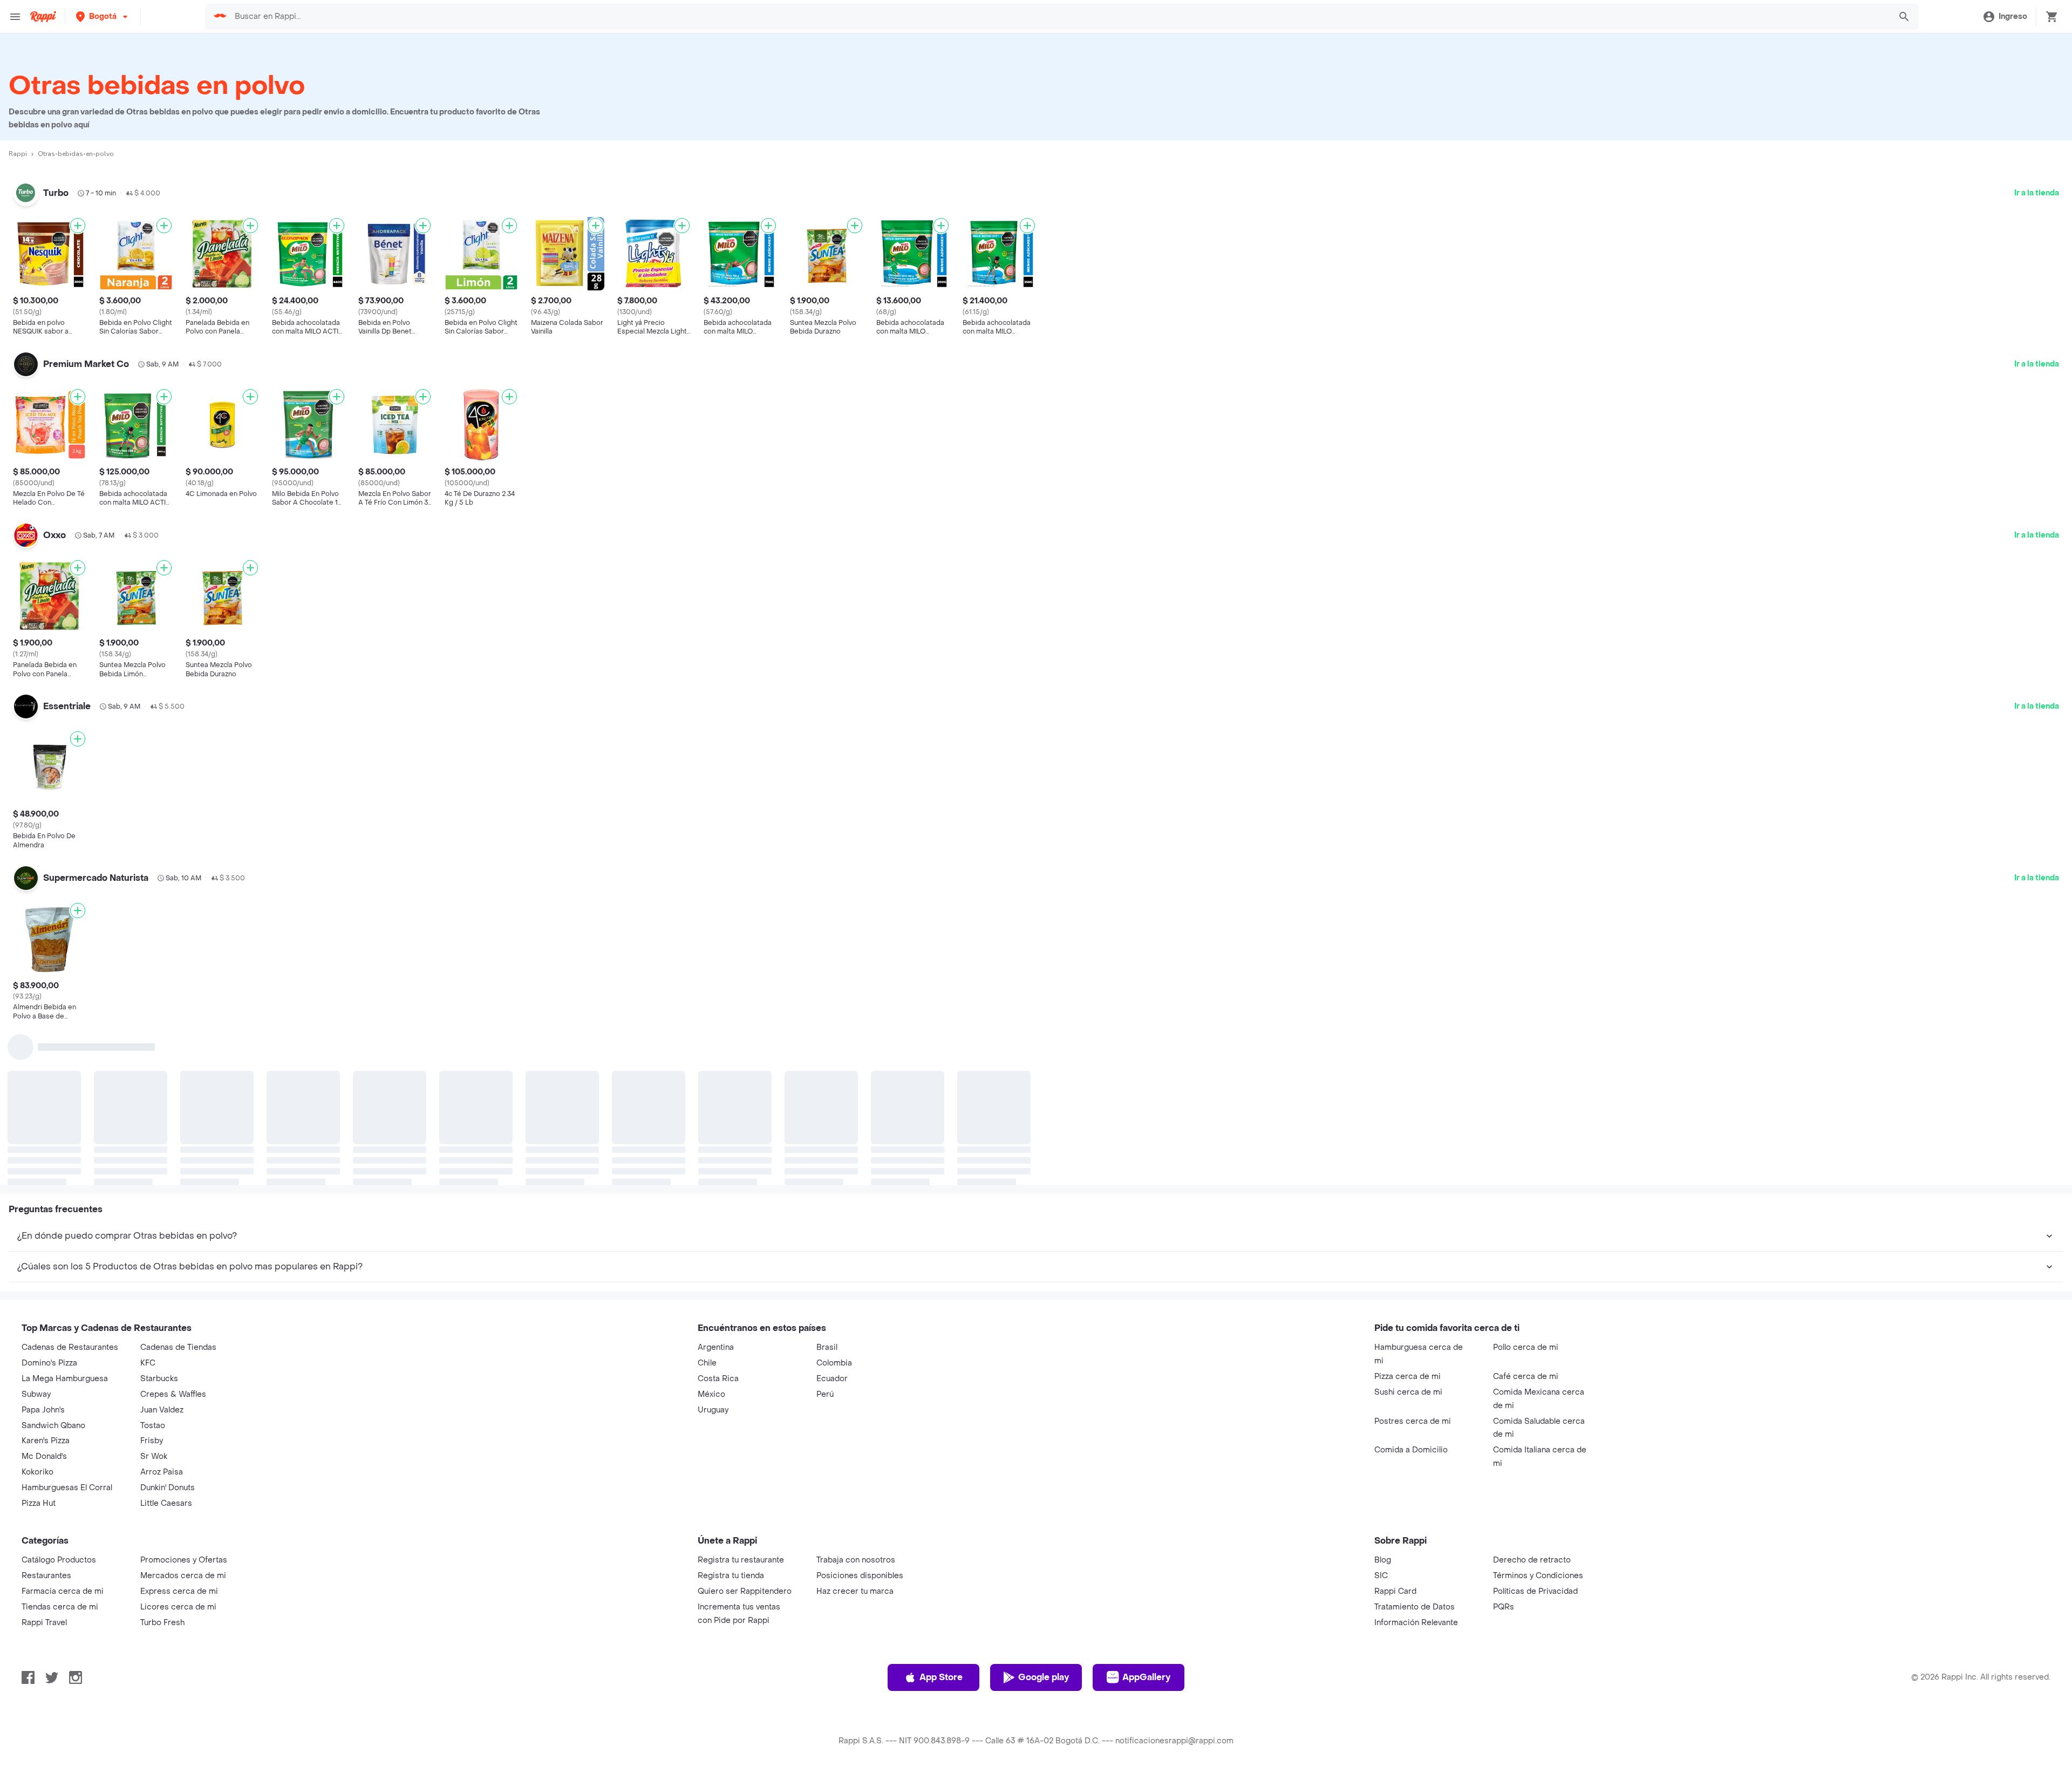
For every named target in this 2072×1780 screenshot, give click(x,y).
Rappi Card (1395, 1591)
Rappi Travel (44, 1623)
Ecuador (832, 1379)
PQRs (1504, 1607)
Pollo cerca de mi (1526, 1347)
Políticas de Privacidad (1535, 1591)
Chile (707, 1363)
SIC (1381, 1576)
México (711, 1394)
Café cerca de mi (1526, 1377)
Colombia (834, 1363)
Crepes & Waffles (173, 1394)
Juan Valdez (162, 1410)
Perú (825, 1394)
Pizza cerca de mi (1408, 1377)
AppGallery (1146, 1677)
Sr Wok (154, 1456)
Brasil (827, 1347)
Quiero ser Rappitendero (745, 1591)
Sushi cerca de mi (1408, 1392)
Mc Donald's (44, 1456)
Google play (1044, 1677)
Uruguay (713, 1410)
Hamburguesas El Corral (67, 1488)
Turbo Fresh (162, 1623)
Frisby (152, 1441)
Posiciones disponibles (860, 1576)
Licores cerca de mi (178, 1607)
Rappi (18, 154)
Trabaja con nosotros (856, 1560)
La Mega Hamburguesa (65, 1379)
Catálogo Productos (59, 1560)
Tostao (153, 1426)
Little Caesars (166, 1503)
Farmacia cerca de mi (63, 1591)
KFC (148, 1363)
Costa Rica (718, 1379)
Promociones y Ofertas (184, 1560)
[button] (103, 16)
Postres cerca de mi (1413, 1421)
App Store (941, 1677)
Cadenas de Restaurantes (70, 1347)
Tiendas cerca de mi (60, 1607)
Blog (1383, 1560)
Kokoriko (38, 1472)
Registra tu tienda (731, 1576)
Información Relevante (1416, 1623)
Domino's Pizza (49, 1363)
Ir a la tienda (2037, 193)
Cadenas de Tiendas (178, 1347)
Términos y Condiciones (1538, 1576)
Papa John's (43, 1410)
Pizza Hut (39, 1503)
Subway (36, 1394)
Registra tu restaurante (741, 1560)
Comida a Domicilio (1411, 1450)
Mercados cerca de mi (183, 1576)
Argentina (716, 1347)
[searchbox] (1059, 17)
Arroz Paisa (162, 1472)
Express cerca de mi (179, 1591)
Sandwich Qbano (53, 1426)
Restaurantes (46, 1576)
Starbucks (159, 1379)
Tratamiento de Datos (1415, 1607)
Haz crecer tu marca (855, 1591)
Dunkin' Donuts (168, 1488)
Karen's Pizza (46, 1441)
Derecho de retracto (1532, 1560)
